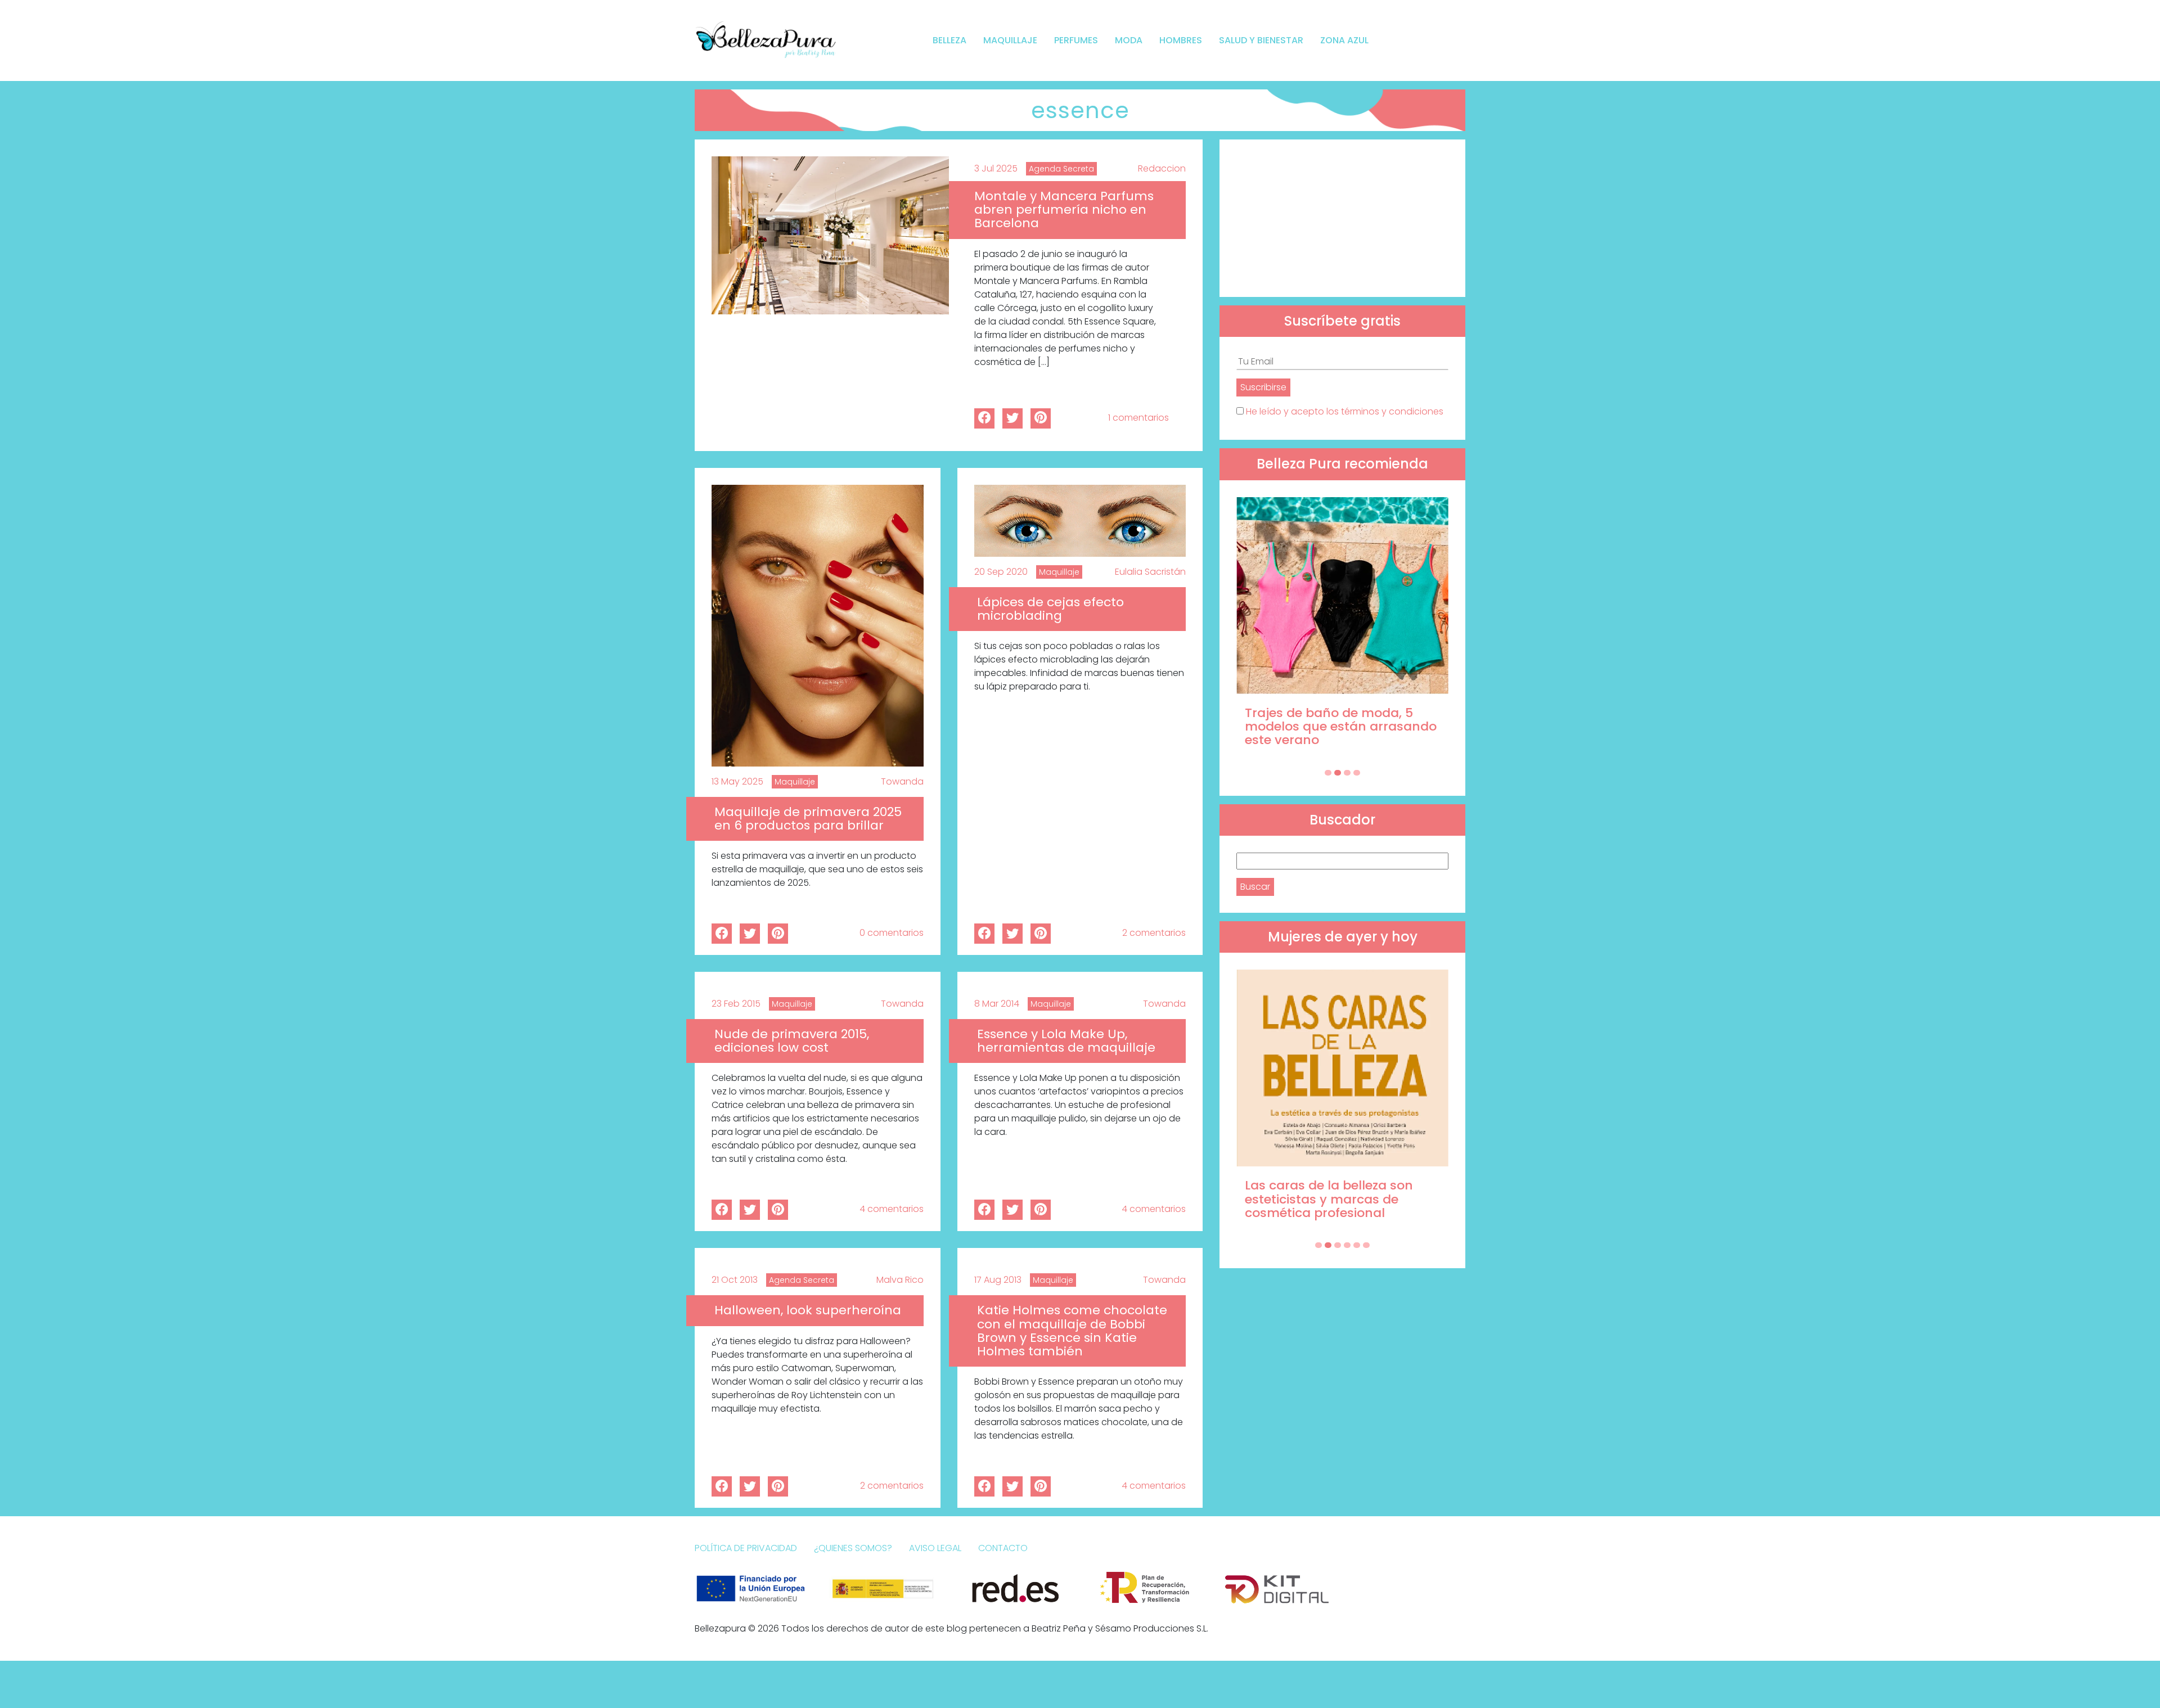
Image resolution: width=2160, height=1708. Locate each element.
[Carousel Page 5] (1357, 1245)
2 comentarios (1154, 933)
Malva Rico (900, 1280)
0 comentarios (892, 933)
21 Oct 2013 (735, 1280)
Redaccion (1162, 168)
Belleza (949, 40)
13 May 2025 (737, 781)
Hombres (1181, 40)
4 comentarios (892, 1209)
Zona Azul (1344, 40)
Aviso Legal (935, 1548)
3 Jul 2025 (996, 168)
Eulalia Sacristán (1150, 572)
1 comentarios (1138, 418)
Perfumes (1076, 40)
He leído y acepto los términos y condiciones (1345, 411)
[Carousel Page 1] (1328, 773)
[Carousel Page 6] (1366, 1245)
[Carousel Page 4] (1357, 773)
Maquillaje (1010, 40)
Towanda (902, 781)
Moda (1129, 40)
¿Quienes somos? (853, 1548)
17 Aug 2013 (998, 1280)
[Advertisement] (1342, 218)
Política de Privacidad (746, 1548)
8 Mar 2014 (997, 1004)
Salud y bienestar (1261, 40)
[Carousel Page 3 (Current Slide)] (1347, 773)
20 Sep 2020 (1001, 572)
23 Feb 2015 (736, 1004)
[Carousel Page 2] (1338, 773)
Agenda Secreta (1061, 169)
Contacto (1003, 1548)
